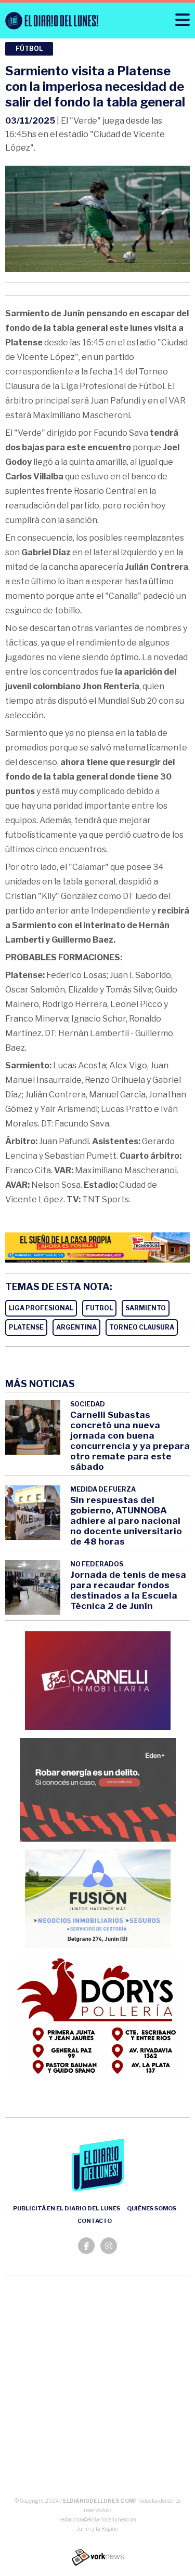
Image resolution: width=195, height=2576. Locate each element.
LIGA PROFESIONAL (41, 1308)
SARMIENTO (146, 1308)
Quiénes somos (152, 2208)
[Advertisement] (97, 2388)
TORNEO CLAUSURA (142, 1327)
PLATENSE (26, 1327)
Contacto (95, 2221)
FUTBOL (99, 1308)
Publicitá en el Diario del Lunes (67, 2208)
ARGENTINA (76, 1327)
